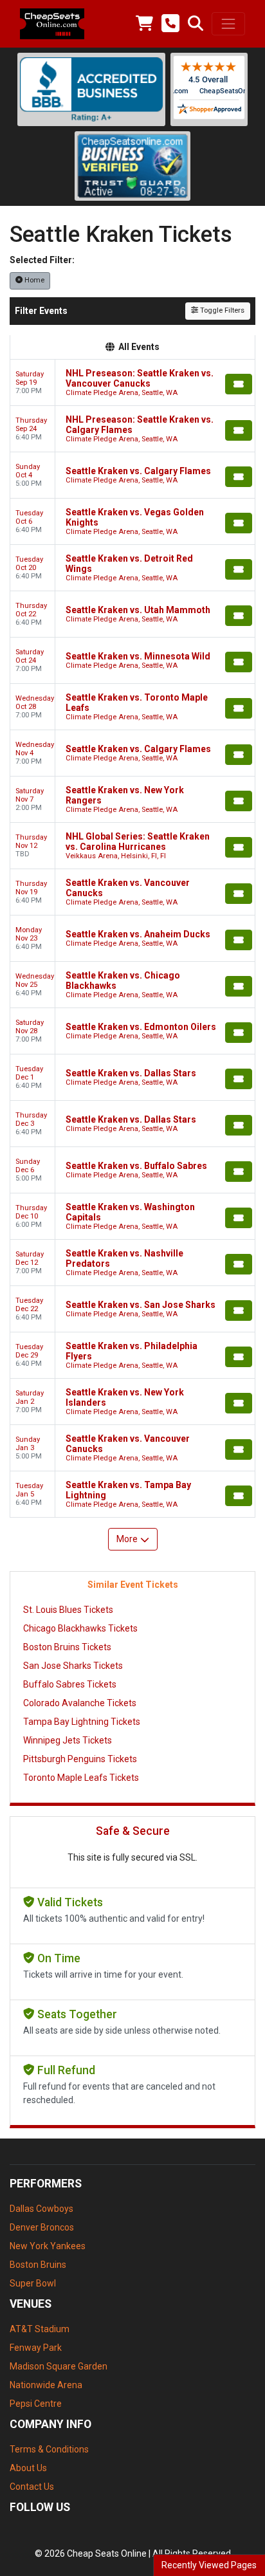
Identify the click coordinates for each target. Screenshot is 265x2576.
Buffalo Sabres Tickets (70, 1684)
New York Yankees (48, 2246)
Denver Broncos (42, 2227)
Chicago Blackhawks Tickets (80, 1628)
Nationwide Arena (46, 2385)
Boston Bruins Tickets (67, 1647)
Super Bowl (33, 2283)
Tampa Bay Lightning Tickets (82, 1722)
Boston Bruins (38, 2265)
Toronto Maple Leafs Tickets (81, 1778)
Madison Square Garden (59, 2366)
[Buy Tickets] (239, 384)
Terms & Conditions (49, 2449)
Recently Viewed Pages (209, 2565)
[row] (132, 383)
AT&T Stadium (40, 2329)
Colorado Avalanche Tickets (80, 1703)
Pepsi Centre (36, 2404)
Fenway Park (36, 2348)
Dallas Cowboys (41, 2209)
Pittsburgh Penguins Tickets (80, 1759)
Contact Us (32, 2487)
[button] (196, 24)
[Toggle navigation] (228, 24)
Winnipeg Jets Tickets (68, 1740)
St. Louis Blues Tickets (68, 1610)
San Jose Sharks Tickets (73, 1666)
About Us (28, 2468)
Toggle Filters (221, 310)
